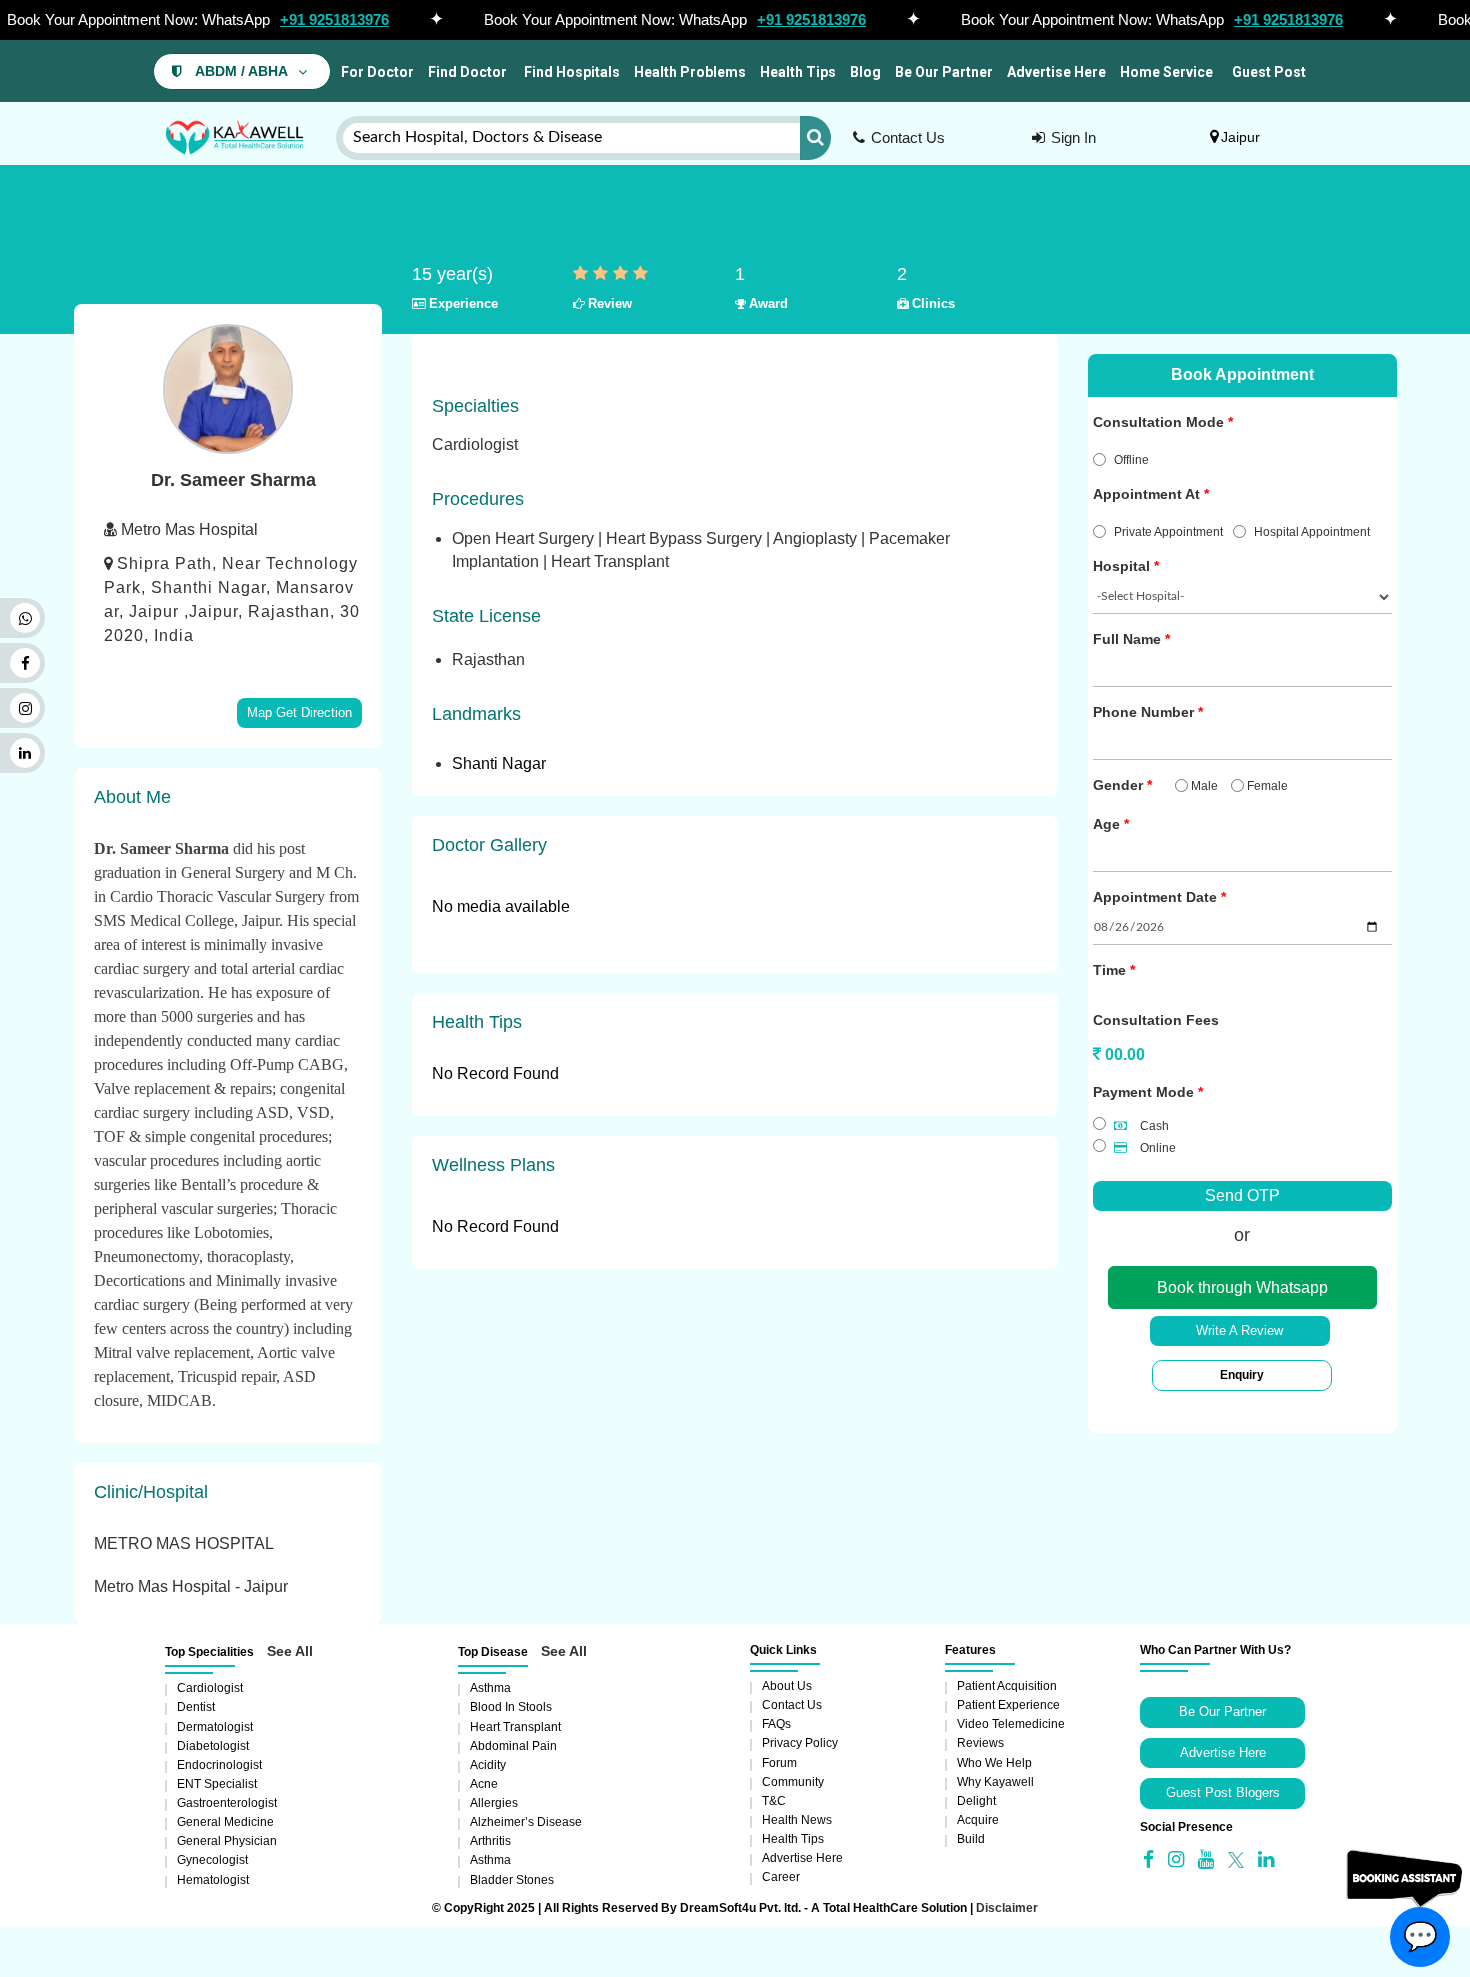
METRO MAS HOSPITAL (184, 1543)
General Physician (227, 1841)
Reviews (980, 1743)
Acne (484, 1784)
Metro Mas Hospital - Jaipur (191, 1586)
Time (1109, 970)
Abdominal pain (513, 1746)
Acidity (488, 1765)
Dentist (196, 1707)
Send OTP (1242, 1195)
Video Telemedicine (1011, 1724)
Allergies (494, 1803)
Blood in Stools (511, 1707)
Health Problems (690, 72)
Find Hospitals (570, 72)
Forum (779, 1763)
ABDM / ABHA (241, 71)
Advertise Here (1056, 72)
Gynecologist (212, 1860)
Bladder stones (512, 1880)
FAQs (776, 1724)
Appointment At (1146, 494)
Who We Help (994, 1763)
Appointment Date (1155, 897)
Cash (1153, 1126)
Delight (976, 1801)
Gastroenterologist (227, 1803)
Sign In (1073, 137)
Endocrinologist (219, 1765)
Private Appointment (1168, 532)
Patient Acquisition (1007, 1686)
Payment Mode (1143, 1092)
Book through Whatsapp (1242, 1287)
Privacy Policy (800, 1743)
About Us (787, 1686)
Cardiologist (210, 1688)
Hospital (1121, 566)
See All (290, 1651)
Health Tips (798, 72)
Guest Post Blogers (1223, 1792)
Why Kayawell (995, 1782)
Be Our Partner (944, 72)
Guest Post (1269, 72)
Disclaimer (1007, 1908)
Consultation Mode (1158, 422)
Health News (797, 1820)
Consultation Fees (1156, 1020)
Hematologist (213, 1880)
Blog (865, 72)
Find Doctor (467, 72)
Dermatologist (215, 1727)
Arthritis (490, 1841)
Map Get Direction (299, 712)
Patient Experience (1008, 1705)
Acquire (978, 1820)
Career (781, 1877)
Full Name (1127, 639)
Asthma (490, 1688)
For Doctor (376, 72)
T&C (774, 1801)
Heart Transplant (515, 1727)
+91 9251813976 (334, 19)
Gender (1118, 785)
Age (1106, 824)
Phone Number (1143, 712)
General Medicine (225, 1822)
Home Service (1166, 72)
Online (1156, 1148)
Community (793, 1782)
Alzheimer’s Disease (526, 1822)
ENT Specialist (217, 1784)
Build (971, 1839)
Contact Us (908, 137)
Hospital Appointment (1312, 532)
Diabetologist (213, 1746)
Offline (1131, 460)
